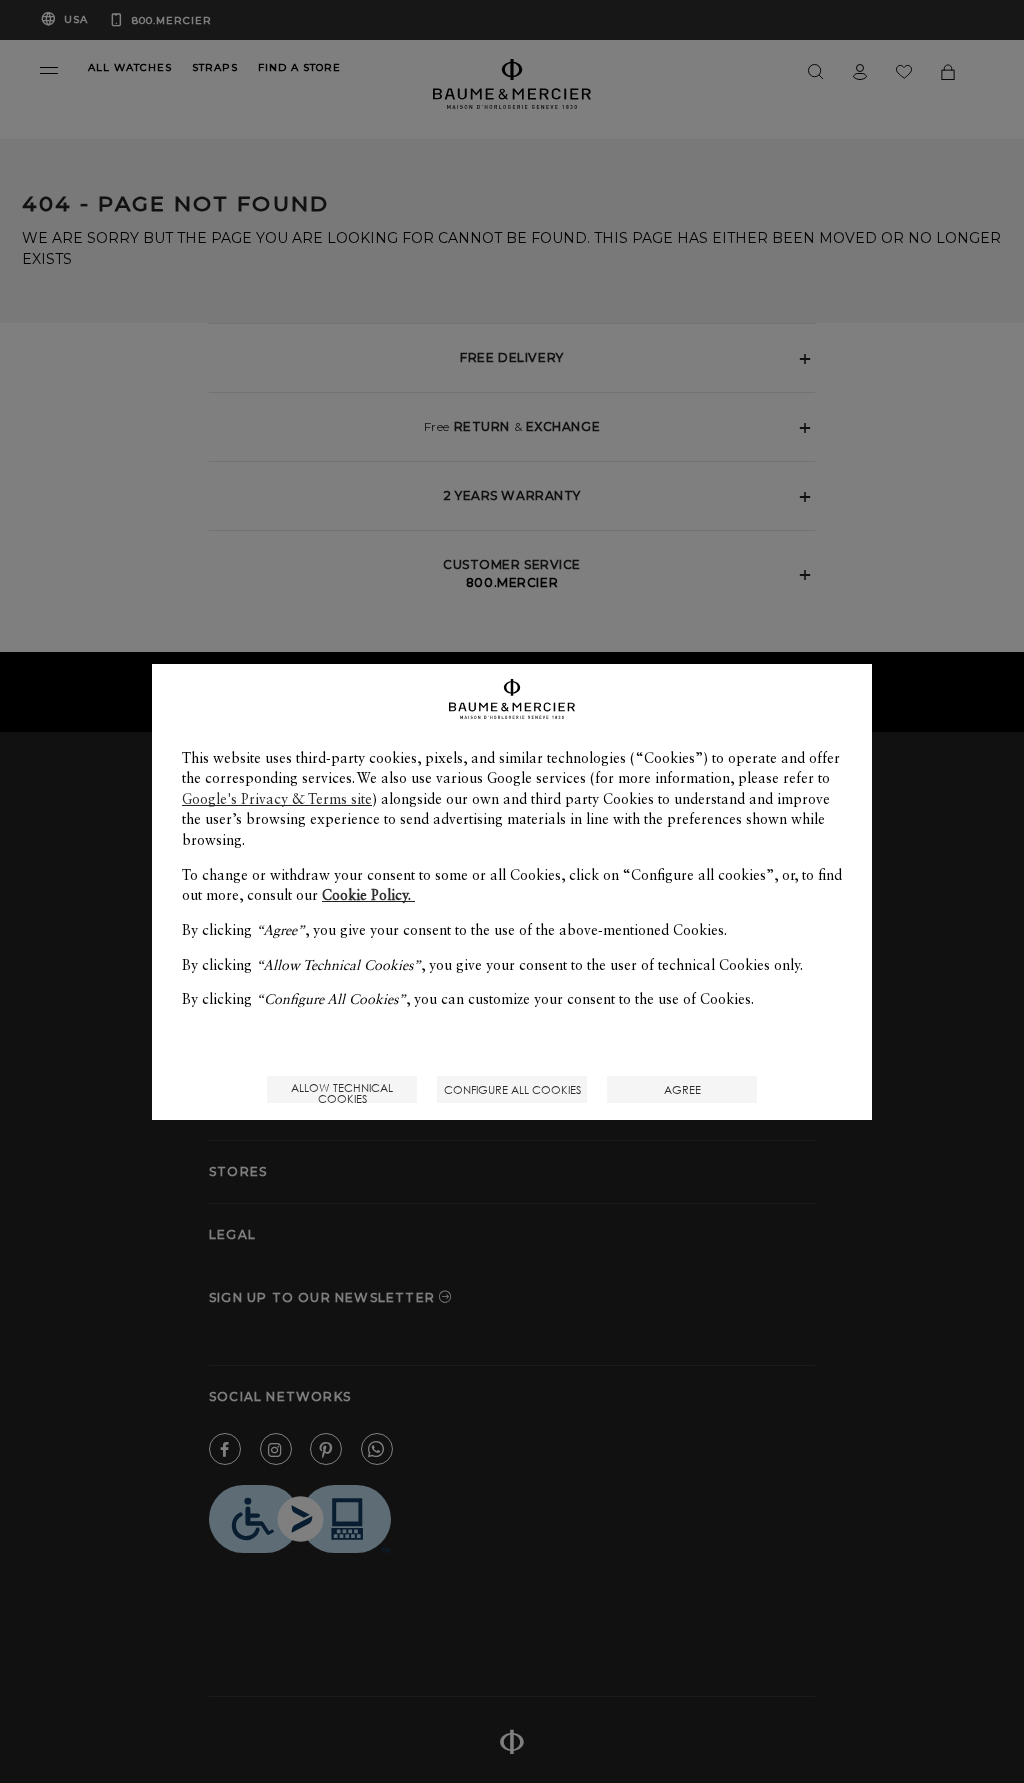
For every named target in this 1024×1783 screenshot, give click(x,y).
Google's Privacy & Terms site (277, 799)
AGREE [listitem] (682, 1089)
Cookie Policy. (368, 895)
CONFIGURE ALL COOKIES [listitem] (512, 1089)
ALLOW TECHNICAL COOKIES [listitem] (342, 1091)
